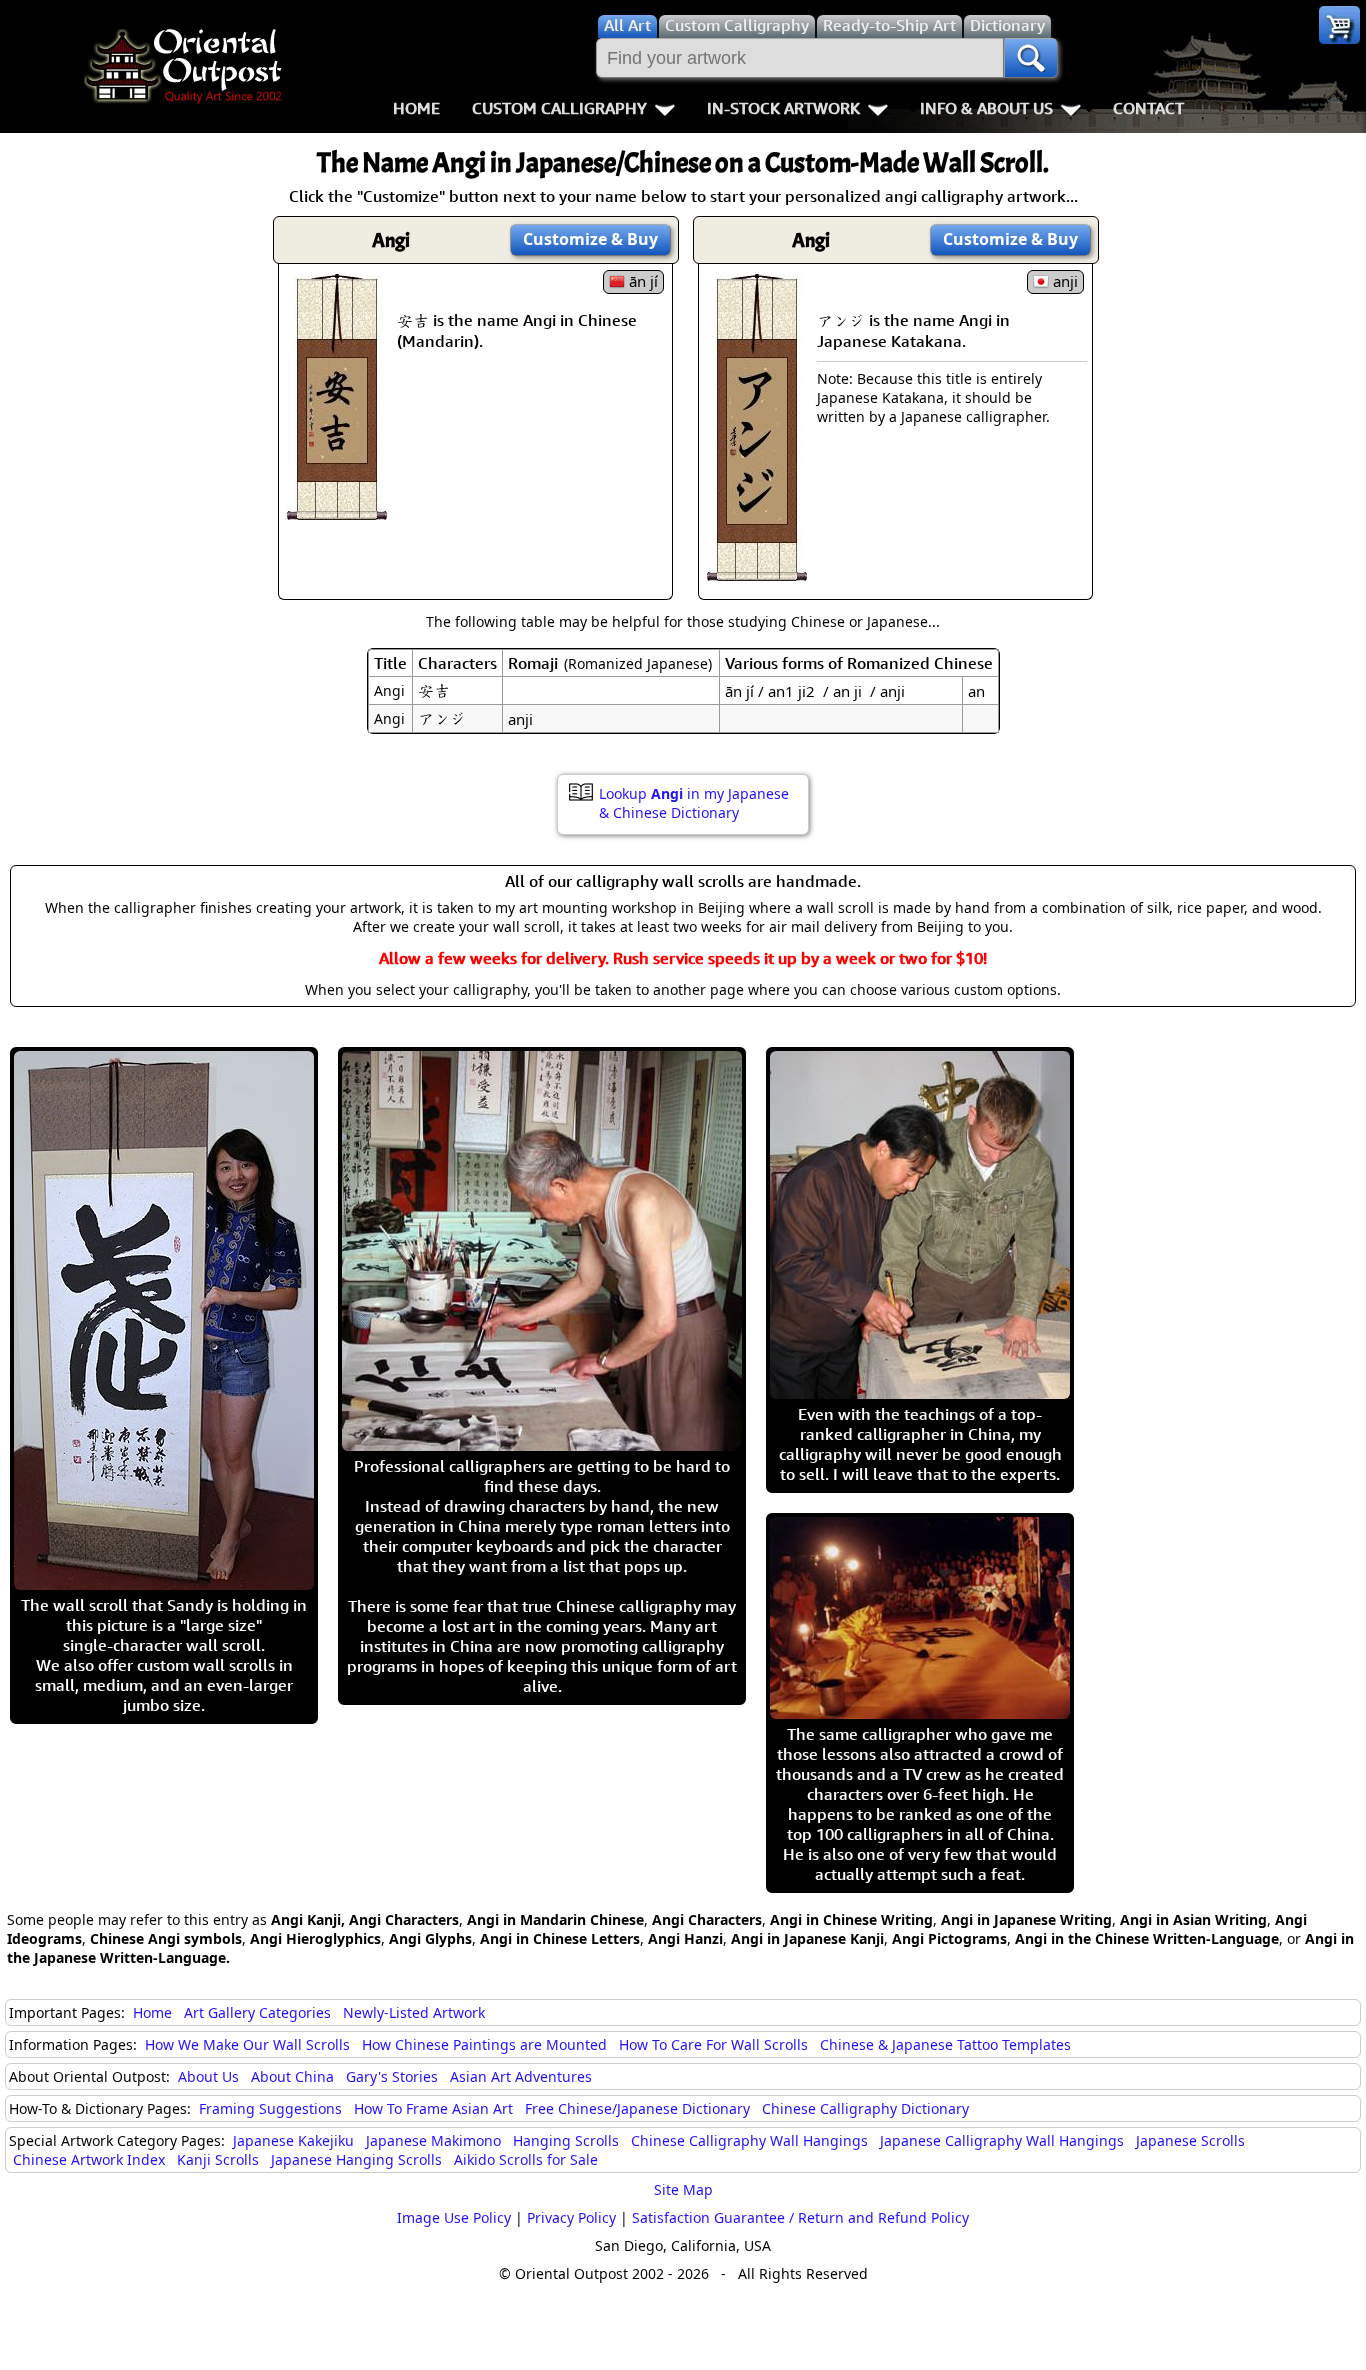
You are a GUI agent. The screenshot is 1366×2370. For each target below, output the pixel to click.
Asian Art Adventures (521, 2076)
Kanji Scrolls (218, 2159)
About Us (208, 2076)
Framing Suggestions (270, 2108)
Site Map (683, 2189)
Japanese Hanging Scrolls (356, 2159)
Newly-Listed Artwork (414, 2012)
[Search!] (1031, 58)
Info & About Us (986, 108)
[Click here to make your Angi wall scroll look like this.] (337, 510)
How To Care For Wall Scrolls (713, 2044)
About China (292, 2076)
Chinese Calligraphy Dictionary (865, 2108)
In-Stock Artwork (783, 108)
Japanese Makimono (433, 2140)
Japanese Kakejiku (293, 2140)
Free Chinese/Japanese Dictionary (637, 2108)
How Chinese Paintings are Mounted (484, 2044)
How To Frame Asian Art (433, 2108)
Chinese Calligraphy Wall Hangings (749, 2140)
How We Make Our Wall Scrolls (247, 2044)
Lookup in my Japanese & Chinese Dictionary (694, 803)
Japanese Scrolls (1190, 2140)
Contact (1148, 108)
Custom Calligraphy (559, 108)
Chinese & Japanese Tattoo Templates (945, 2044)
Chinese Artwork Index (89, 2159)
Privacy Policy (571, 2217)
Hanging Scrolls (566, 2140)
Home (416, 108)
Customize (590, 239)
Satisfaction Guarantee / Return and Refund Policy (800, 2217)
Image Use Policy (454, 2217)
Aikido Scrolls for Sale (526, 2159)
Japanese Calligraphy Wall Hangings (1002, 2140)
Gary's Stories (392, 2076)
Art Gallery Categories (257, 2012)
